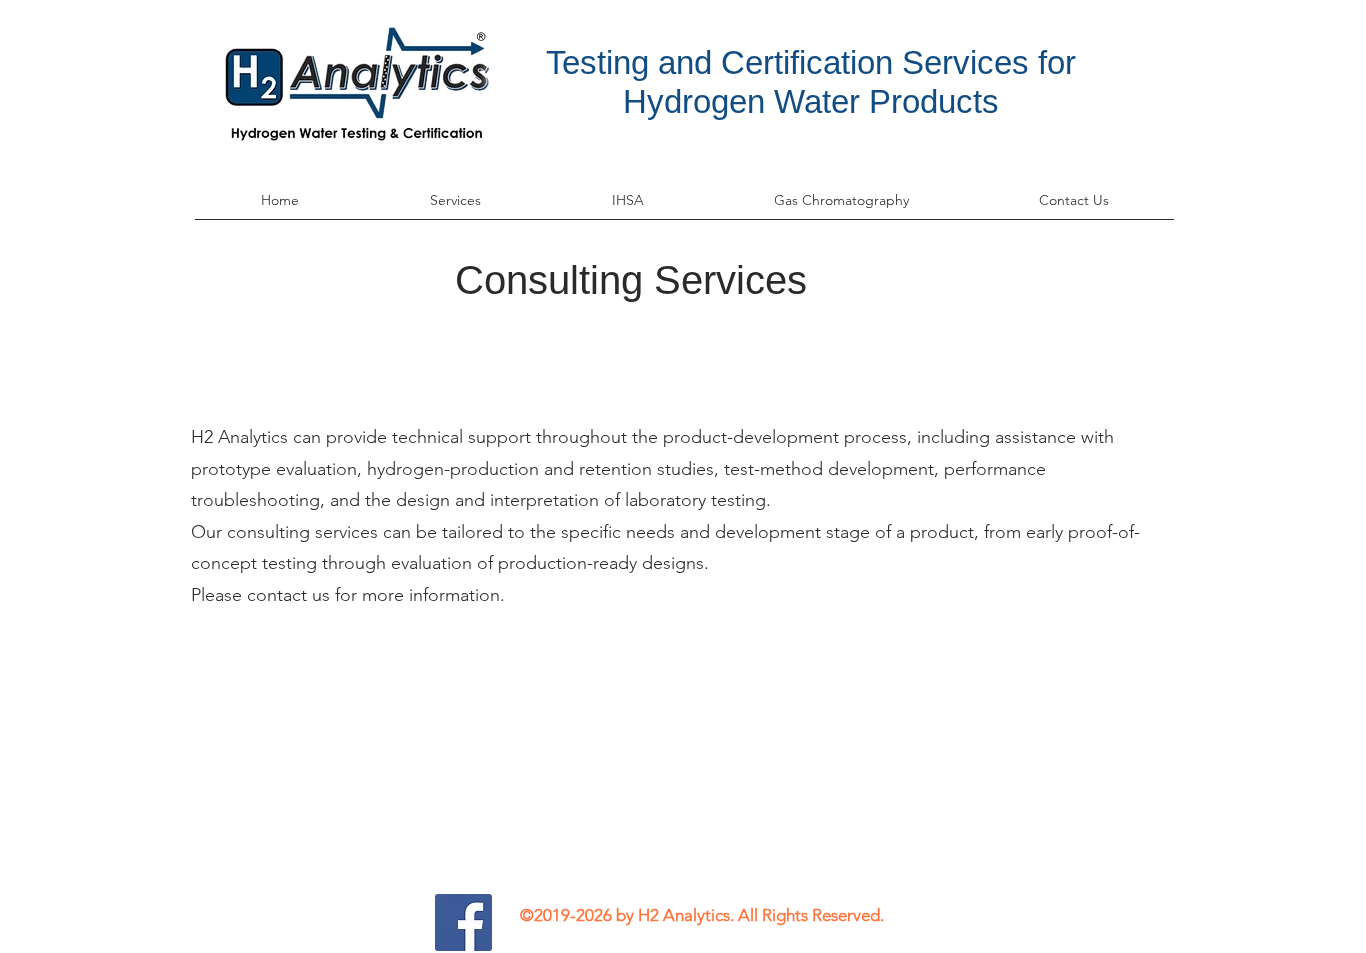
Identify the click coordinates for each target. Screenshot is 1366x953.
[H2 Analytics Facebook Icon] (463, 922)
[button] (455, 207)
